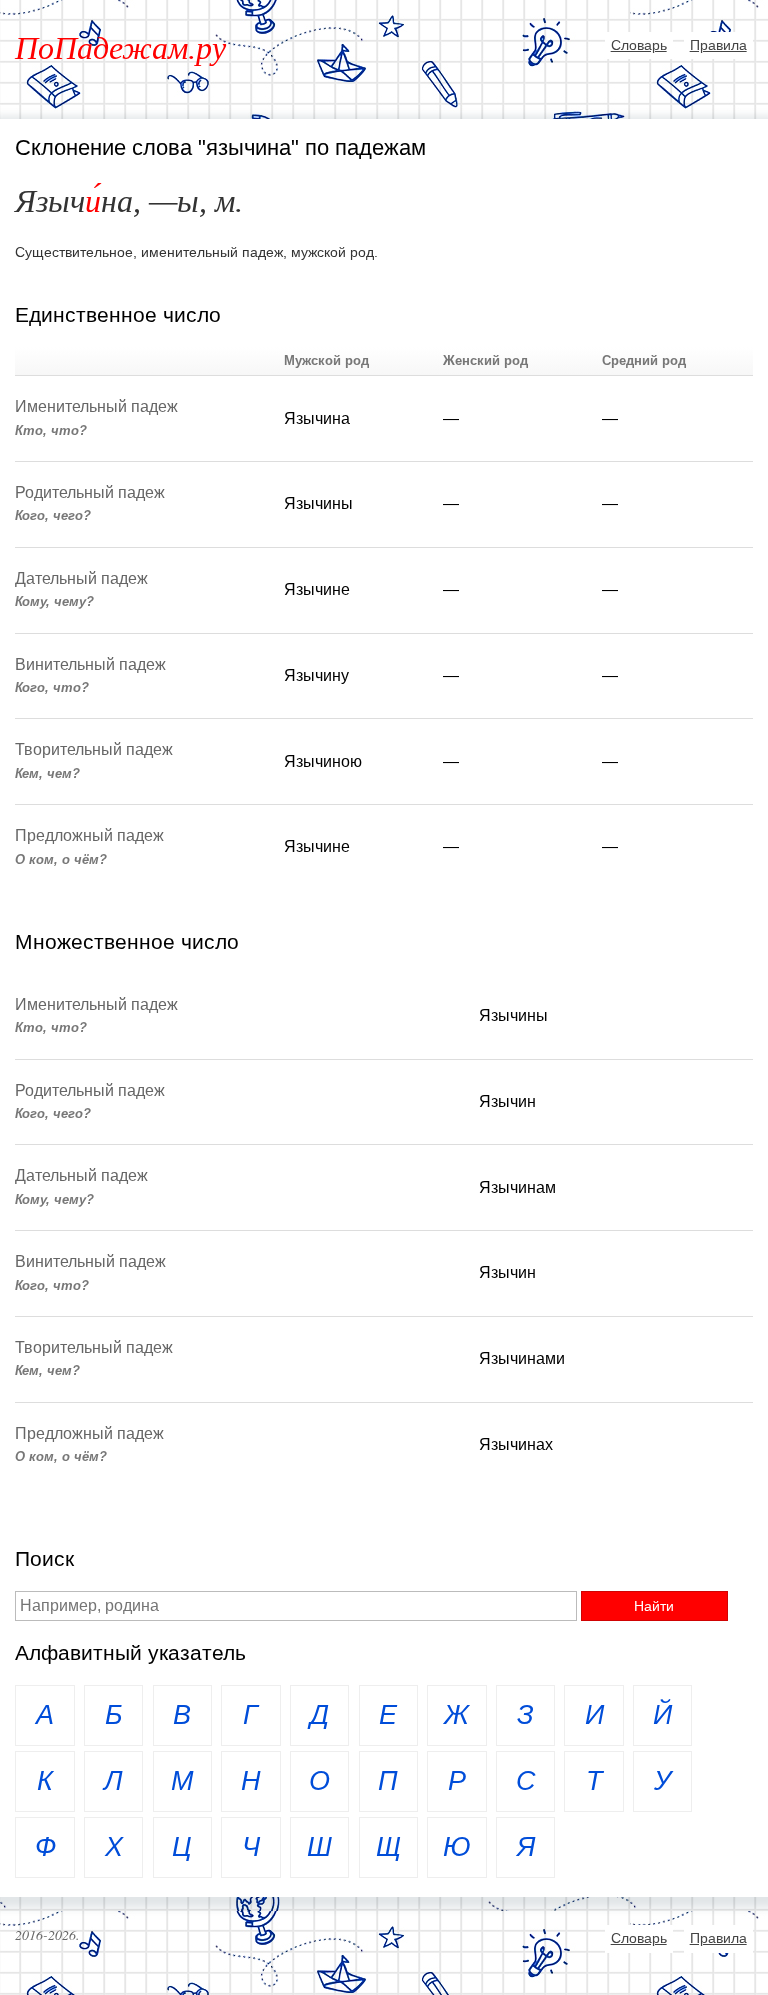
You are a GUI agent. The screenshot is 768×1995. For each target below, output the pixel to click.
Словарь (639, 45)
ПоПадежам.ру (120, 48)
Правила (718, 45)
